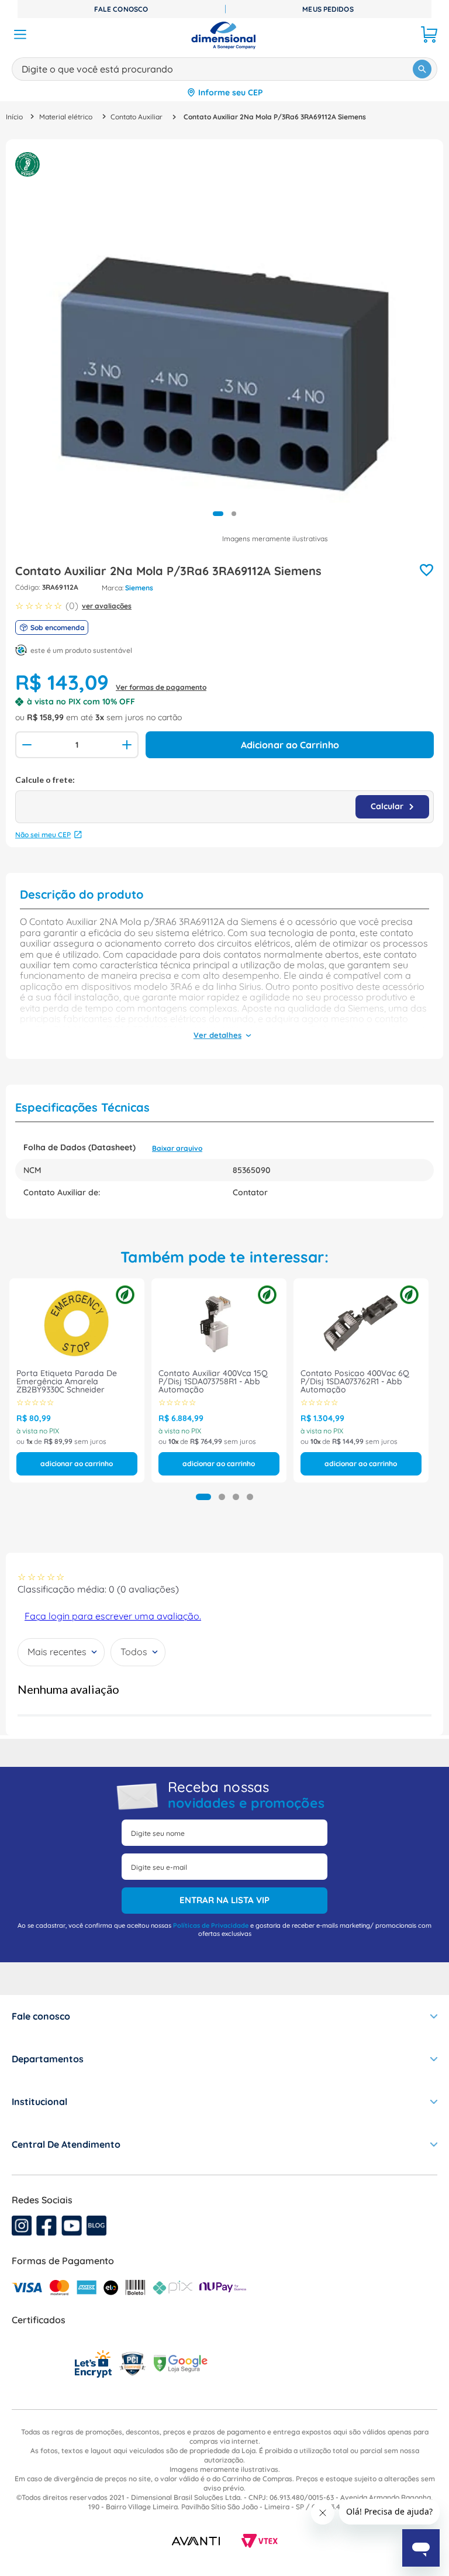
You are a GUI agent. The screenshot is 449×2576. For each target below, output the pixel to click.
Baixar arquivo (177, 1148)
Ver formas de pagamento (161, 687)
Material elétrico (66, 117)
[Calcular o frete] (392, 807)
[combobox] (224, 67)
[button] (203, 1497)
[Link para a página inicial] (14, 117)
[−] (26, 745)
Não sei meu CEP (43, 835)
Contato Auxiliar (137, 117)
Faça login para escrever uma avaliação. (113, 1616)
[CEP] (224, 799)
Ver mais (217, 1036)
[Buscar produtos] (422, 69)
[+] (128, 745)
